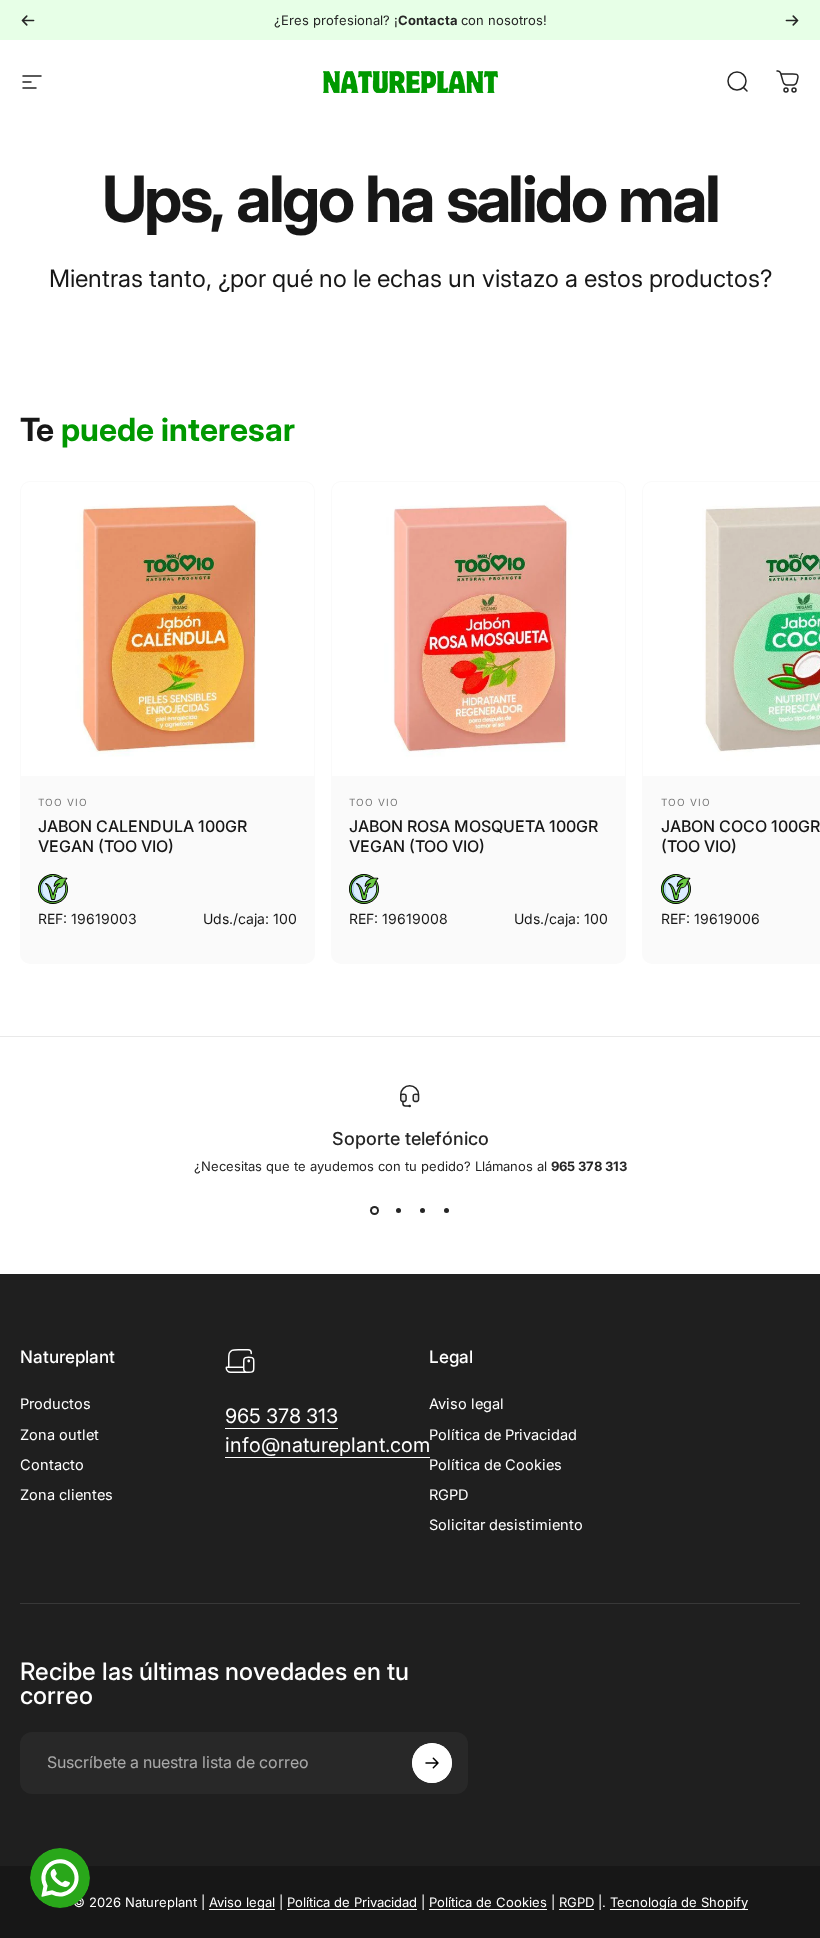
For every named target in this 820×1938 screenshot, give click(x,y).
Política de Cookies (495, 1465)
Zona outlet (59, 1435)
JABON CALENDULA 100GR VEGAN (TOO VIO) (142, 836)
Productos (55, 1404)
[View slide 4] (446, 1210)
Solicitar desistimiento (506, 1525)
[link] (281, 1416)
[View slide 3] (422, 1210)
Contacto (52, 1465)
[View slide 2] (398, 1210)
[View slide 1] (374, 1210)
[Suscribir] (432, 1763)
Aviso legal (466, 1404)
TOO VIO (63, 802)
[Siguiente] (792, 20)
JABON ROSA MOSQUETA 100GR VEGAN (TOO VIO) (473, 836)
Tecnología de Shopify (679, 1902)
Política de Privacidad (503, 1435)
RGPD (449, 1495)
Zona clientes (66, 1495)
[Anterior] (28, 20)
